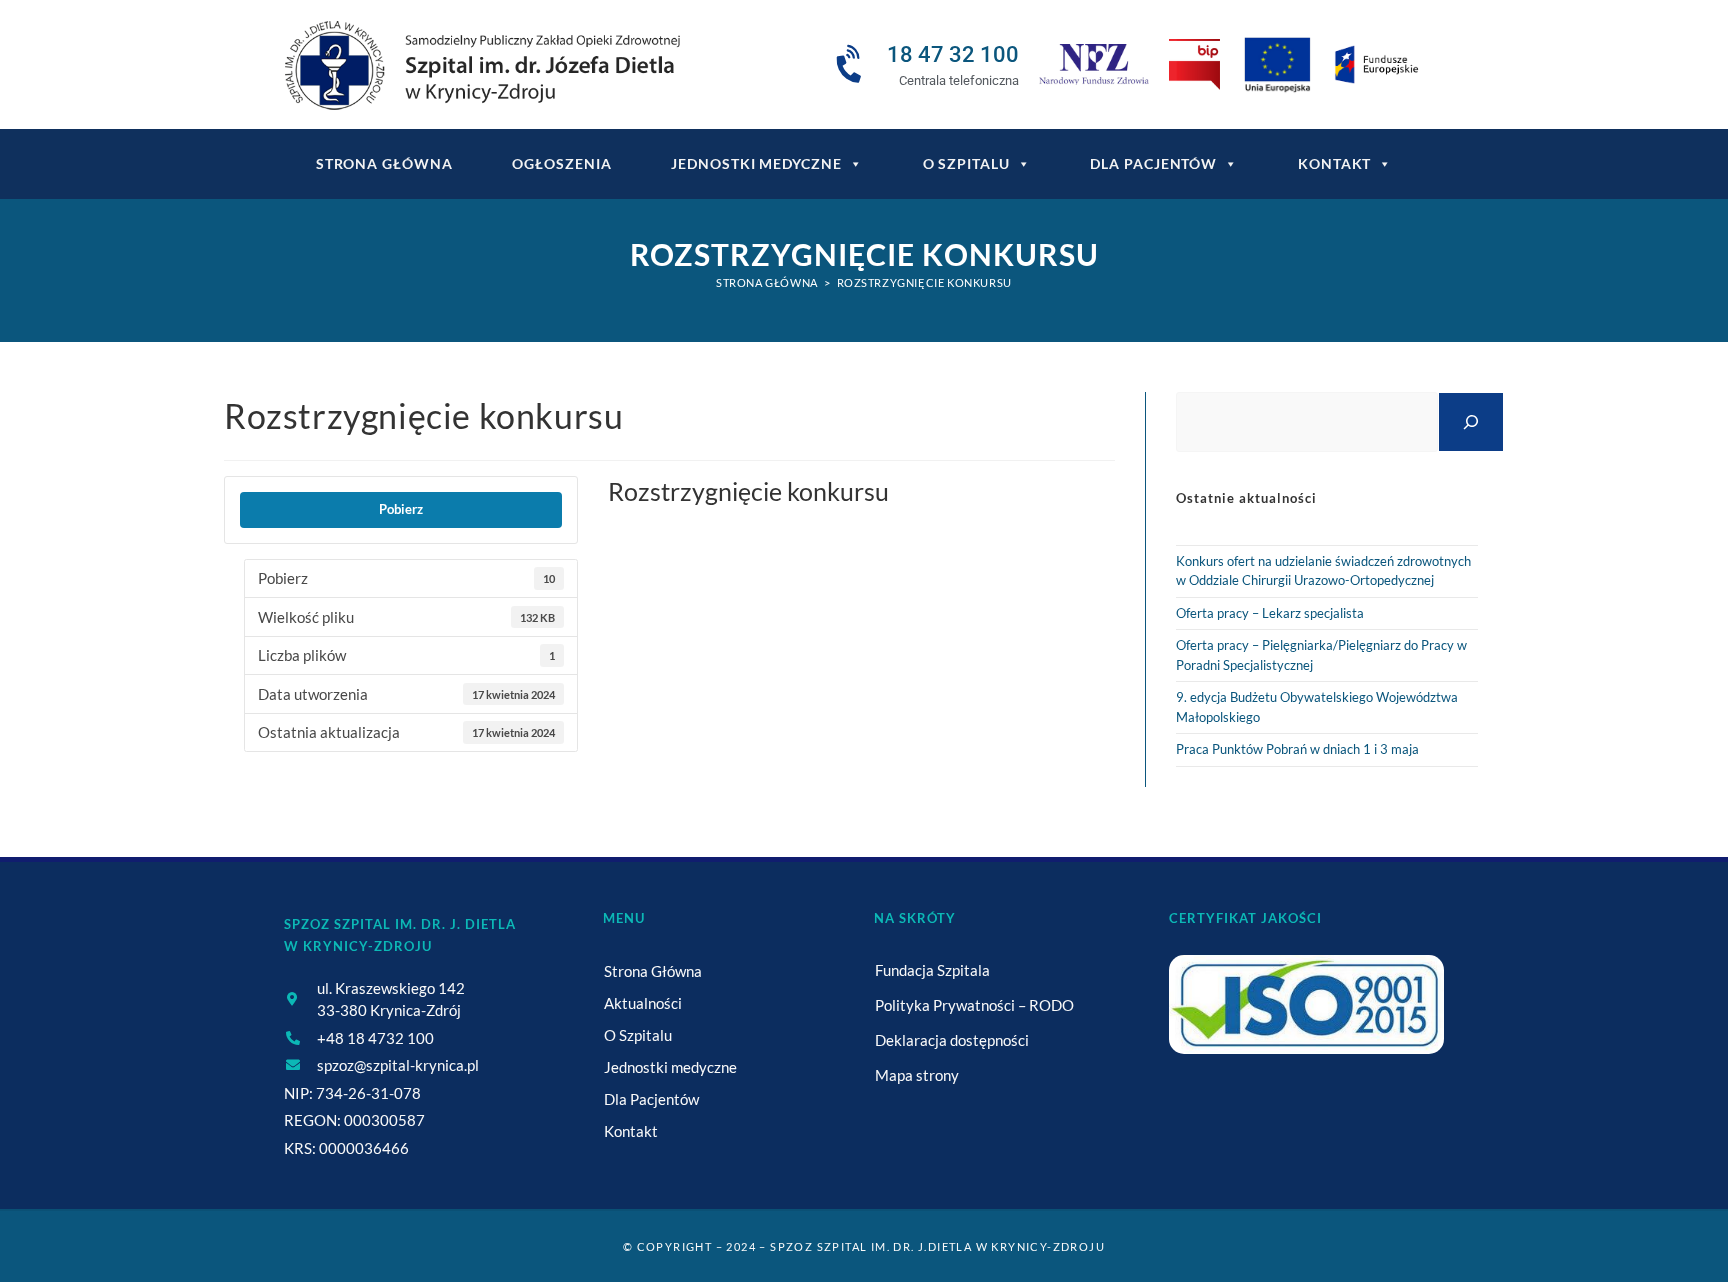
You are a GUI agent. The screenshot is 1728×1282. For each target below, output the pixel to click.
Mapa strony (917, 1075)
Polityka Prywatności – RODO (974, 1005)
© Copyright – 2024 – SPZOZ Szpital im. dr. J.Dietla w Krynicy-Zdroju (864, 1246)
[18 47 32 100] (852, 65)
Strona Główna (653, 971)
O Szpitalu (966, 163)
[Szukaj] (1471, 421)
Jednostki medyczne (756, 163)
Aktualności (643, 1003)
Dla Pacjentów (1153, 163)
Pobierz (401, 509)
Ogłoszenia (561, 163)
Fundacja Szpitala (932, 970)
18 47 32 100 (953, 54)
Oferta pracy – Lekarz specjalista (1270, 613)
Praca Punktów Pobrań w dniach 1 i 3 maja (1297, 749)
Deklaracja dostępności (952, 1040)
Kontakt (1334, 163)
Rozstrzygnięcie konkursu (924, 282)
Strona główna (384, 163)
